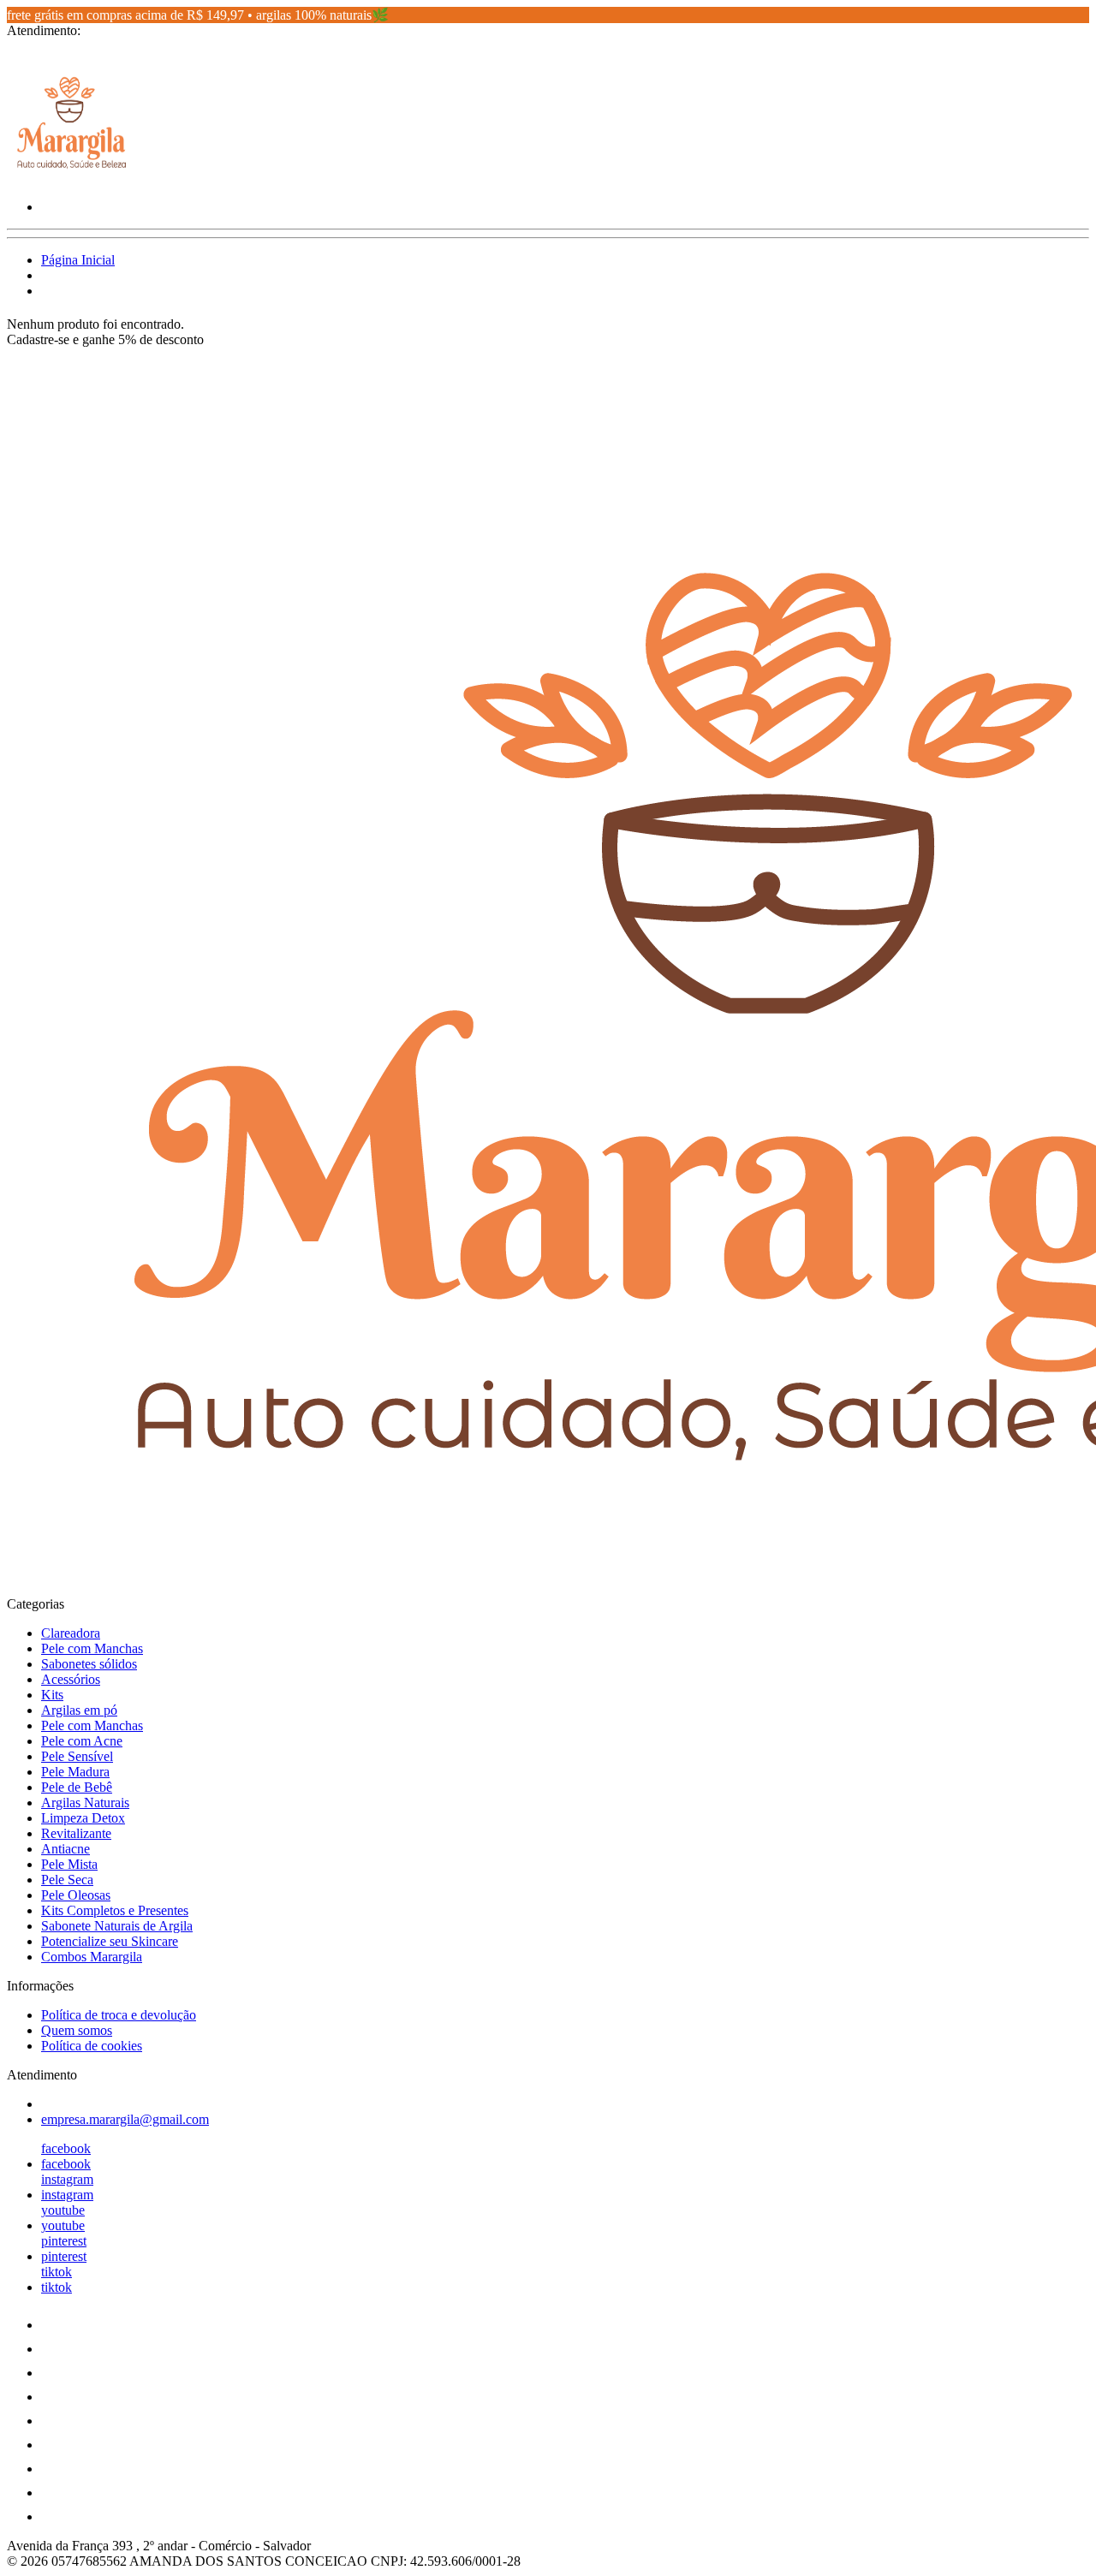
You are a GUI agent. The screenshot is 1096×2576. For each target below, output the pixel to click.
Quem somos (77, 2030)
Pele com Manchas (92, 1648)
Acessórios (71, 1679)
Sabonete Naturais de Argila (117, 1926)
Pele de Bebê (77, 1787)
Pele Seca (67, 1880)
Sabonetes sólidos (89, 1664)
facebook (66, 2148)
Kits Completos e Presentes (115, 1910)
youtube (63, 2210)
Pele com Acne (82, 1741)
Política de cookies (92, 2046)
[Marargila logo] (71, 178)
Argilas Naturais (85, 1803)
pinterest (64, 2241)
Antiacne (66, 1849)
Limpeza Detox (83, 1818)
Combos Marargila (92, 1957)
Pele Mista (69, 1864)
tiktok (57, 2272)
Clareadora (71, 1633)
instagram (67, 2179)
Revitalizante (76, 1833)
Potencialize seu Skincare (110, 1941)
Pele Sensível (77, 1756)
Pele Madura (75, 1772)
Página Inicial (78, 260)
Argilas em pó (79, 1710)
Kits (52, 1695)
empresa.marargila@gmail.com (125, 2119)
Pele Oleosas (76, 1895)
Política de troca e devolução (119, 2015)
